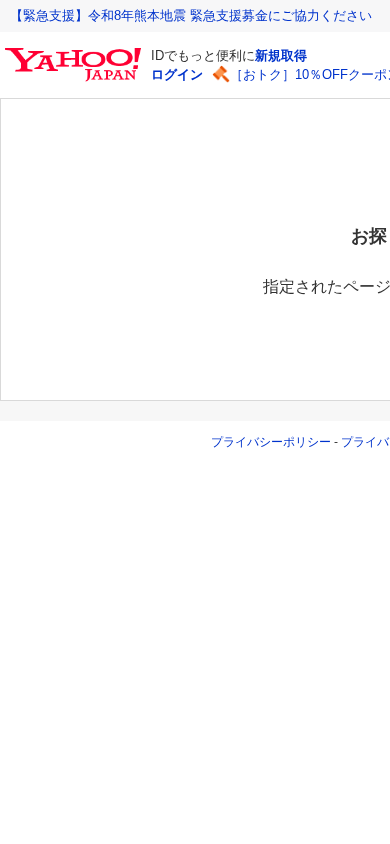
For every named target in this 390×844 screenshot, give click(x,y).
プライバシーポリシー (271, 442)
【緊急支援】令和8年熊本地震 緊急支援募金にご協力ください (191, 15)
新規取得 (281, 55)
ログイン (177, 74)
